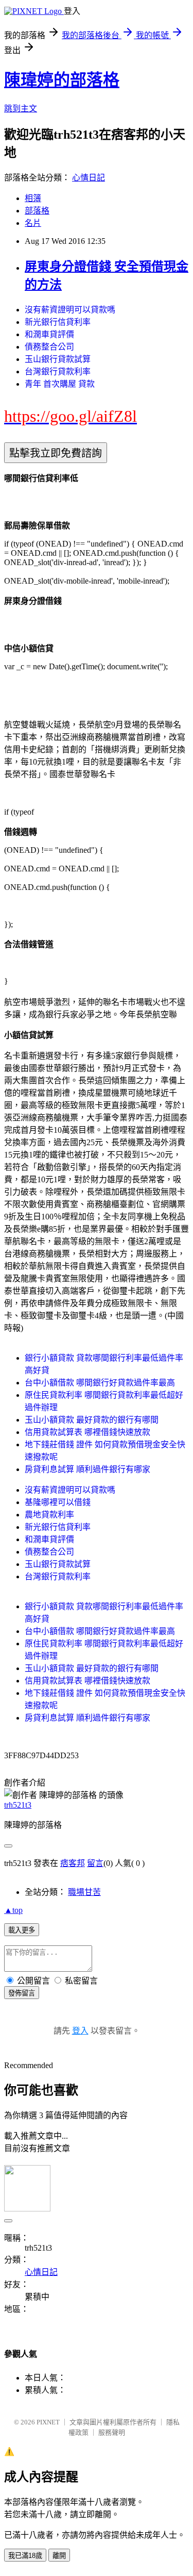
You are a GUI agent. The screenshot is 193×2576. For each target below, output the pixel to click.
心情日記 (89, 178)
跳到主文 (21, 109)
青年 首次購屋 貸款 (60, 384)
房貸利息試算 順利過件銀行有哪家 (87, 1469)
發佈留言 (22, 1993)
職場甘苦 (84, 1892)
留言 (95, 1863)
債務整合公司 (49, 347)
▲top (13, 1910)
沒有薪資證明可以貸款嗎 (70, 310)
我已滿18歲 (25, 2556)
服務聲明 (112, 2432)
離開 (59, 2556)
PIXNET (48, 2422)
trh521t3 (18, 1805)
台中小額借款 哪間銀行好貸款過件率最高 (100, 1383)
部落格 (37, 211)
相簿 (33, 198)
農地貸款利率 (49, 1515)
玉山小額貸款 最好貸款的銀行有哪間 (92, 1420)
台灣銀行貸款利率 (58, 371)
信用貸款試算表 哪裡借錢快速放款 (87, 1432)
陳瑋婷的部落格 (62, 80)
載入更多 (22, 1930)
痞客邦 (73, 1863)
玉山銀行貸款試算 (58, 359)
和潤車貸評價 (49, 334)
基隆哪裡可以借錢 (58, 1502)
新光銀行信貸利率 (58, 322)
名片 (33, 223)
